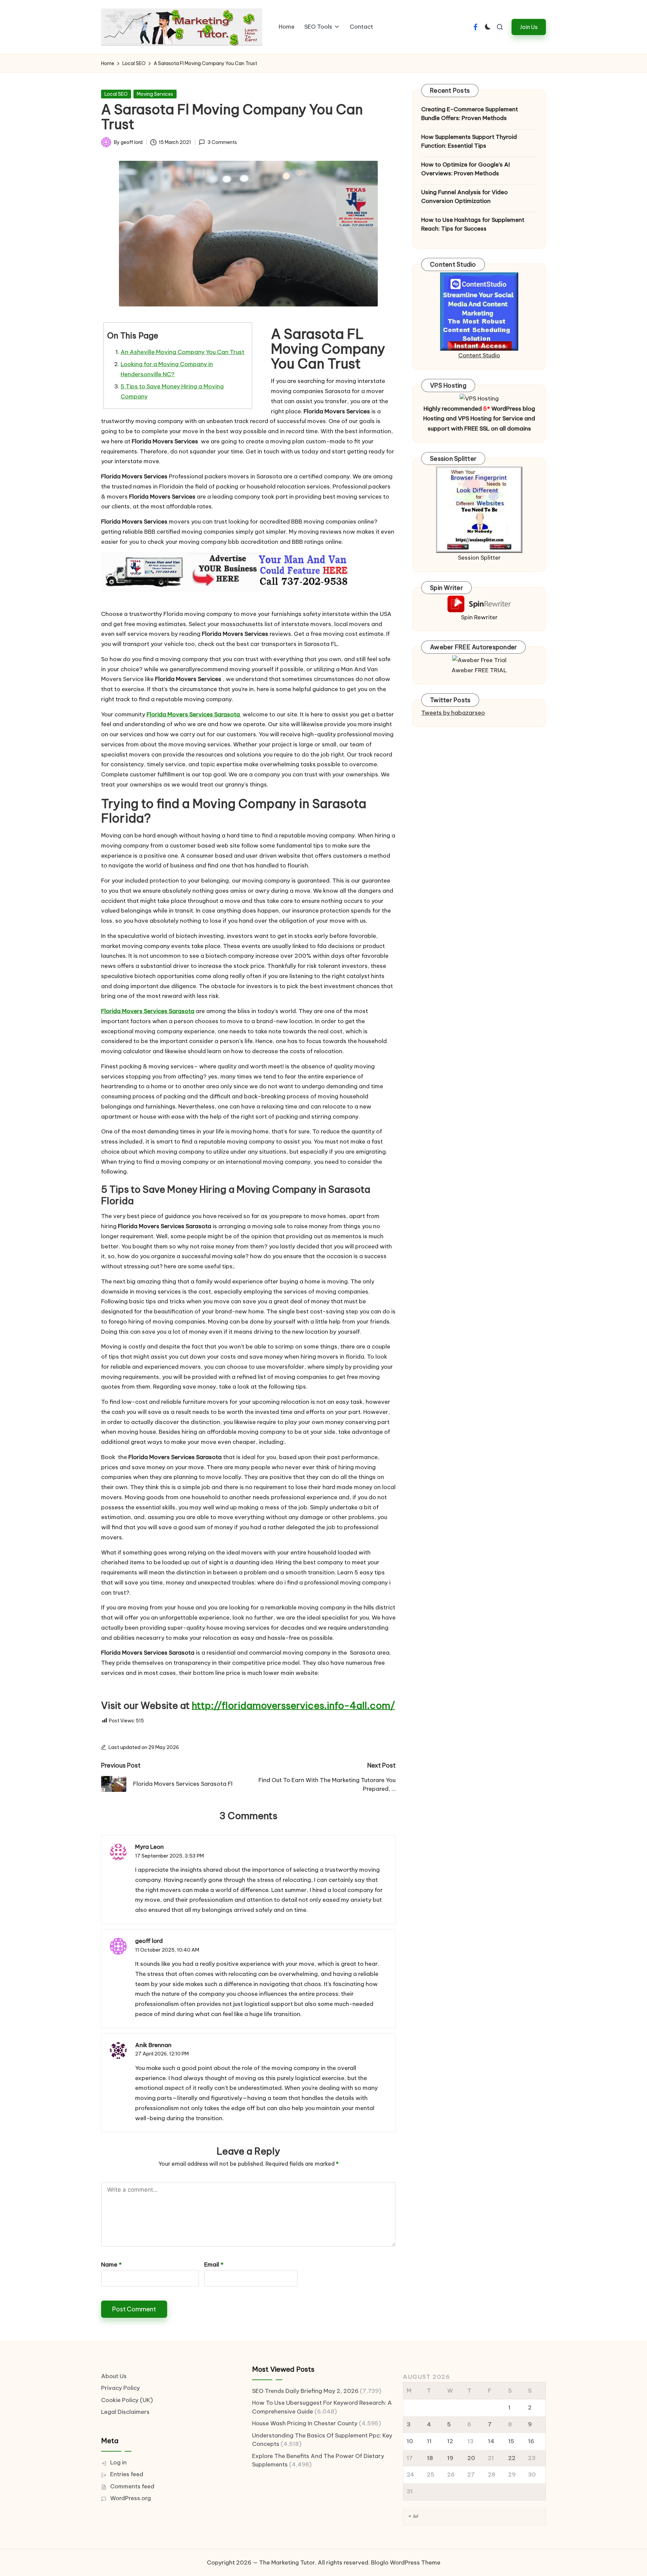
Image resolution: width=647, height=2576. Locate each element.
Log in (118, 2462)
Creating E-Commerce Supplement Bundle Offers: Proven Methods (470, 114)
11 (429, 2441)
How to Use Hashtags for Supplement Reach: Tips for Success (473, 224)
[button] (529, 27)
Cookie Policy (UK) (127, 2400)
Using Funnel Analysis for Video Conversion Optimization (465, 197)
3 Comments (222, 142)
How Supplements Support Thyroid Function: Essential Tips (469, 141)
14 (491, 2441)
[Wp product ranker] (479, 509)
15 (511, 2441)
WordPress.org (131, 2498)
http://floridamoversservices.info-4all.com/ (293, 1705)
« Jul (413, 2516)
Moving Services (155, 94)
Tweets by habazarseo (453, 713)
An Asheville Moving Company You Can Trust (182, 352)
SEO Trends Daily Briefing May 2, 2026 (305, 2391)
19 (450, 2458)
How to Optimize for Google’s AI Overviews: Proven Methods (466, 169)
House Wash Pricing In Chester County (305, 2423)
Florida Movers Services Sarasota (194, 714)
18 (430, 2458)
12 (450, 2441)
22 (512, 2458)
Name (111, 2264)
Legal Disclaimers (125, 2412)
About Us (114, 2376)
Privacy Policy (120, 2388)
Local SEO (116, 94)
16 (531, 2441)
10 (410, 2441)
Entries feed (127, 2474)
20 (471, 2458)
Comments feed (132, 2486)
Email (214, 2264)
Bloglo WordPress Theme (406, 2563)
